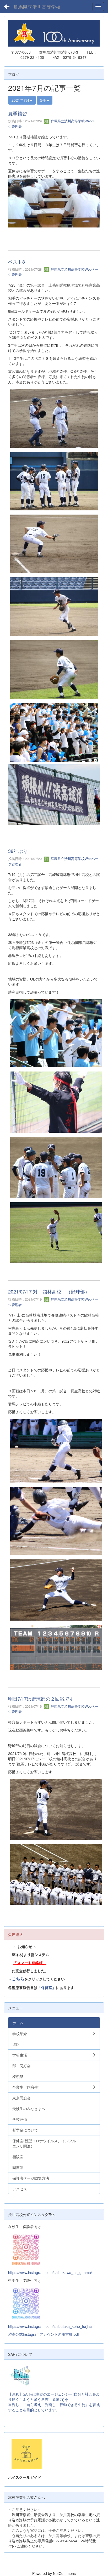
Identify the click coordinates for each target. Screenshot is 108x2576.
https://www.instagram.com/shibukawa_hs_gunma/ (50, 2272)
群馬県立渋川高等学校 (37, 7)
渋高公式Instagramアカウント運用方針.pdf (44, 2334)
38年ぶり (18, 851)
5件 (44, 100)
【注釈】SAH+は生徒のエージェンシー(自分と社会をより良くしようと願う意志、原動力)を (54, 2397)
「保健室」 (47, 1988)
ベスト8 (17, 261)
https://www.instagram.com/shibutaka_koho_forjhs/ (50, 2326)
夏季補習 (18, 113)
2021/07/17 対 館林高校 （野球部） (49, 1291)
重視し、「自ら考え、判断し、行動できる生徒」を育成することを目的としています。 (54, 2407)
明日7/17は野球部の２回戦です (41, 1699)
